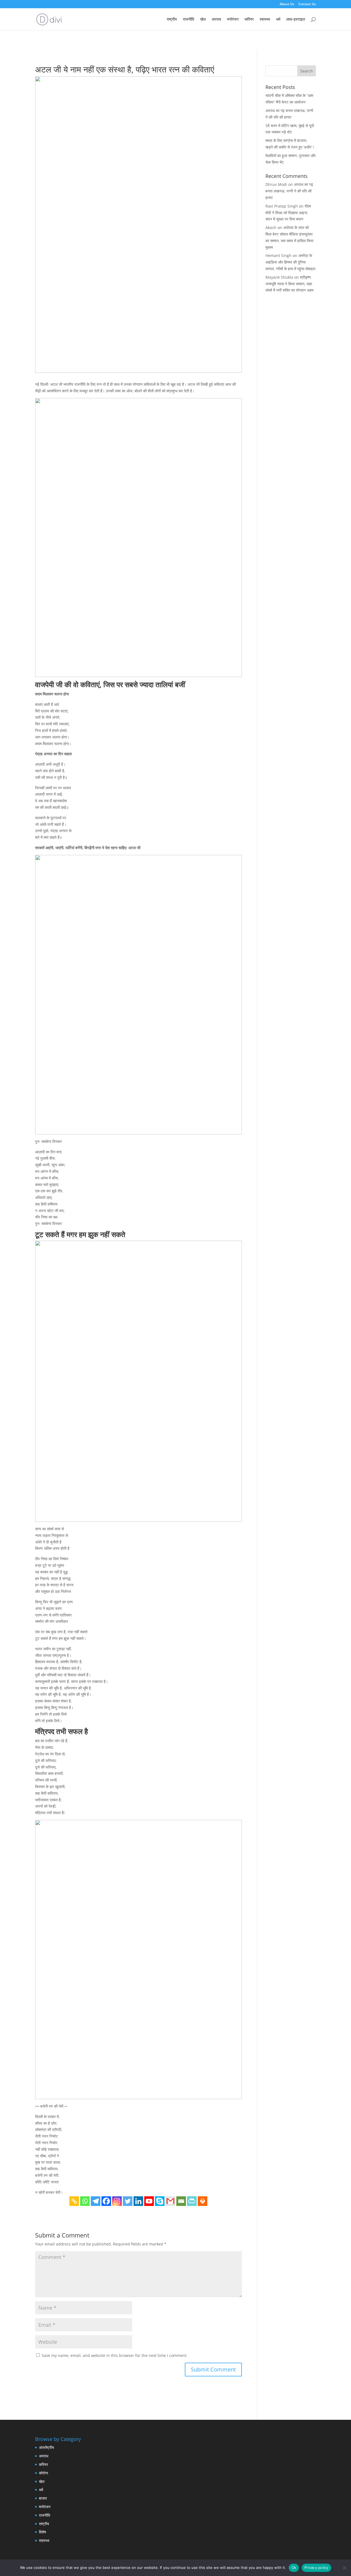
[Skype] (160, 2201)
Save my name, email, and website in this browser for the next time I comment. (115, 2355)
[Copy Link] (74, 2201)
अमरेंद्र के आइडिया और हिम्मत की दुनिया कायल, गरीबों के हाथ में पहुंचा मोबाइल (290, 262)
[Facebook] (106, 2201)
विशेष (43, 2532)
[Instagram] (117, 2201)
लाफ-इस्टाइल (296, 19)
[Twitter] (128, 2201)
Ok (294, 2567)
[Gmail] (170, 2201)
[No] (344, 2568)
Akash (271, 227)
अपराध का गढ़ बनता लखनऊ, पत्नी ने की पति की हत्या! (289, 191)
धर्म (278, 19)
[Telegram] (96, 2201)
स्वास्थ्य (265, 19)
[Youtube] (149, 2201)
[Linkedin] (138, 2201)
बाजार (43, 2498)
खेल (203, 19)
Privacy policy (316, 2567)
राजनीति (189, 19)
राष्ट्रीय (172, 19)
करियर (249, 19)
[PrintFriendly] (192, 2201)
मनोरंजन (233, 19)
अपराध (216, 19)
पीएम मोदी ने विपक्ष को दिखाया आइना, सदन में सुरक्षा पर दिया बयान (288, 213)
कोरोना (43, 2473)
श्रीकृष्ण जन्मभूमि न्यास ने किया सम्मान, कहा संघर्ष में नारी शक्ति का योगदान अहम (289, 284)
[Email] (181, 2201)
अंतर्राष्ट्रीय (46, 2447)
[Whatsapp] (85, 2201)
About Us (287, 4)
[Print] (203, 2201)
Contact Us (307, 4)
